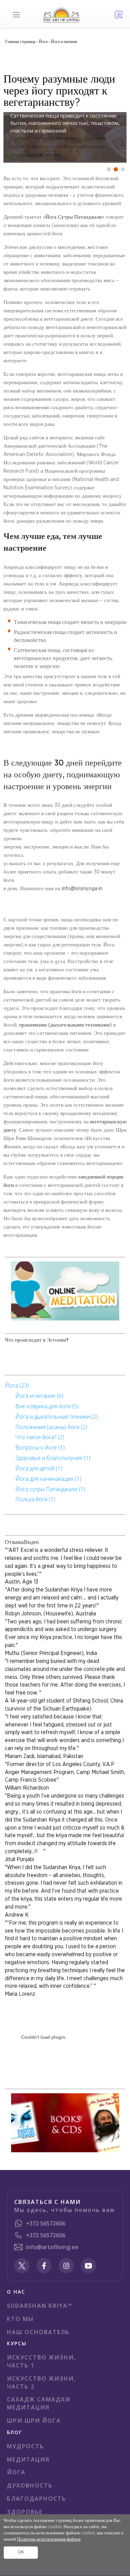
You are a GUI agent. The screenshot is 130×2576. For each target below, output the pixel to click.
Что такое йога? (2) (40, 1437)
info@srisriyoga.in (82, 889)
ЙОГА (16, 2472)
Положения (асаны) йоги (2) (51, 1427)
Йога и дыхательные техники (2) (57, 1417)
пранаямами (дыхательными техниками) (65, 1025)
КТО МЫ (20, 2319)
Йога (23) (17, 1385)
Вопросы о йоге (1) (40, 1447)
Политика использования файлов (49, 2539)
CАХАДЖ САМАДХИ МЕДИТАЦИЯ (39, 2403)
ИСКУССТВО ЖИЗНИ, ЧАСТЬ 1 (41, 2361)
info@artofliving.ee (52, 2247)
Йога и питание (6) (39, 1396)
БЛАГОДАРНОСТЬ (37, 2499)
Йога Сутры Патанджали (74, 217)
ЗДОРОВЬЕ (25, 2512)
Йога (43, 42)
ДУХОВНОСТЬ (30, 2485)
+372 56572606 (46, 2223)
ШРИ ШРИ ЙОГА (34, 2421)
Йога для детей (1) (39, 1468)
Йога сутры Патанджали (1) (50, 1489)
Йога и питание (64, 42)
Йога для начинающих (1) (48, 1479)
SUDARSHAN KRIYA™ (40, 2306)
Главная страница (21, 42)
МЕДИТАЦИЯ (28, 2459)
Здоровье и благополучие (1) (53, 1458)
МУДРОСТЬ (25, 2446)
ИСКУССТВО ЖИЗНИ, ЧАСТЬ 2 (41, 2383)
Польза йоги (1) (35, 1499)
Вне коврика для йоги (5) (47, 1406)
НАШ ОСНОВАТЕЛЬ (38, 2332)
